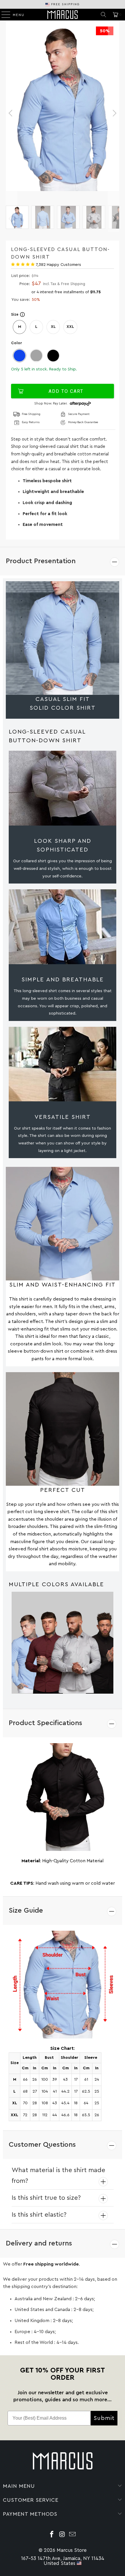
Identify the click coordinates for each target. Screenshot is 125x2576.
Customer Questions (42, 2145)
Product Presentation (41, 561)
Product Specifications (45, 1723)
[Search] (103, 15)
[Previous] (11, 113)
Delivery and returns (39, 2243)
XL (53, 327)
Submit (104, 2418)
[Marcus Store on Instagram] (62, 2535)
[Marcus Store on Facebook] (52, 2535)
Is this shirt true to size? (46, 2198)
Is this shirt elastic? (39, 2215)
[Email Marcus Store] (73, 2535)
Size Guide (26, 1911)
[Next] (114, 113)
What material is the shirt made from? (58, 2175)
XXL (70, 327)
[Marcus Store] (63, 15)
